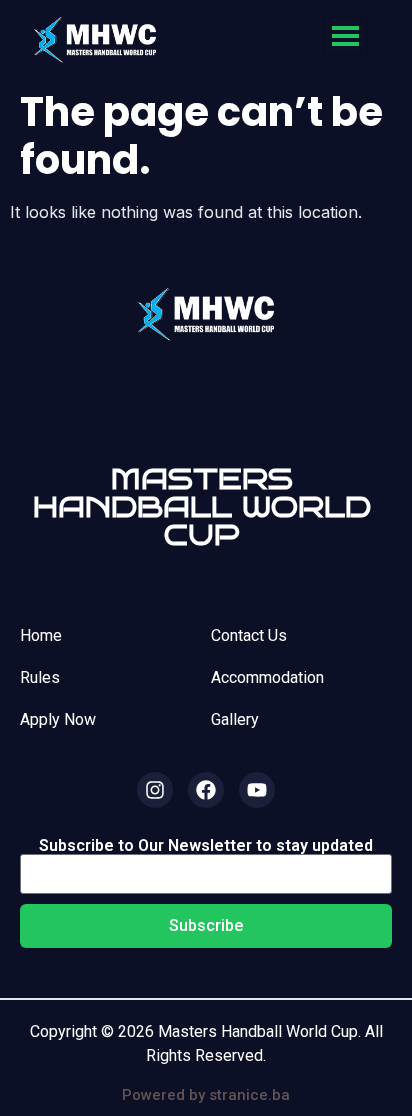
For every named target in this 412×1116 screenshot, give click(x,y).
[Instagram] (155, 790)
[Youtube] (257, 790)
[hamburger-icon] (345, 36)
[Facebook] (206, 790)
